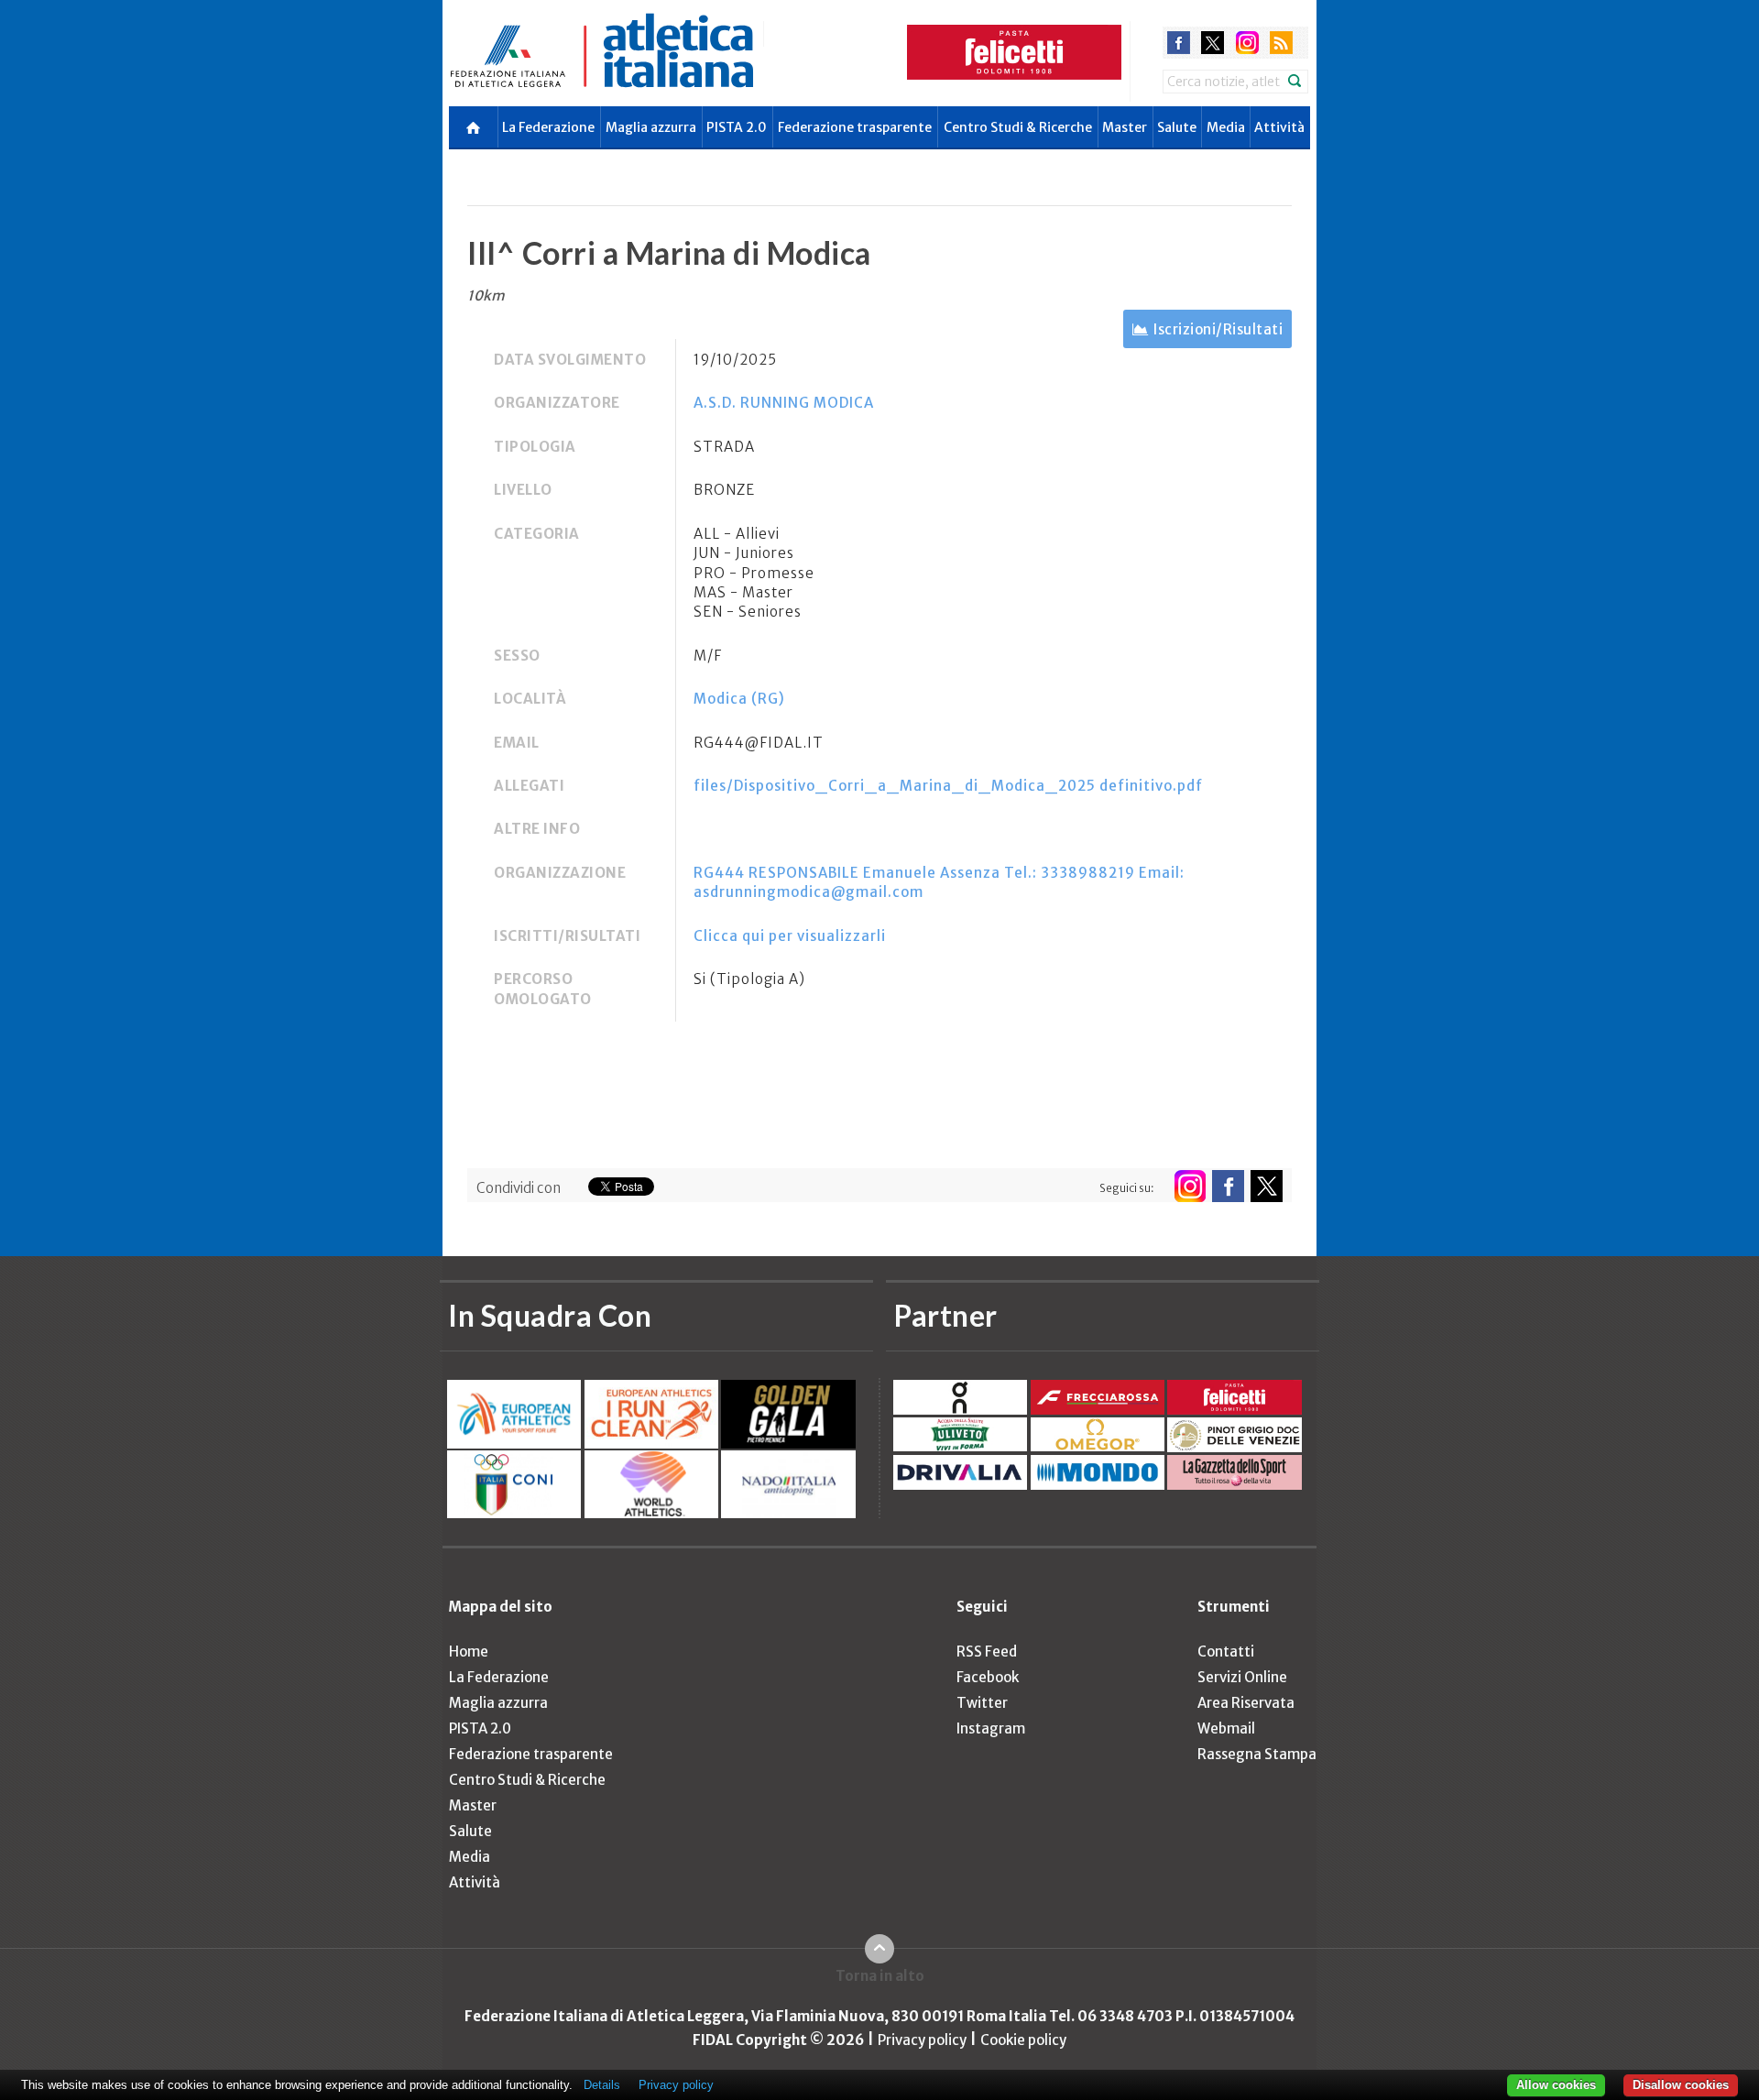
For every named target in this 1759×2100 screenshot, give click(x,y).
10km (486, 295)
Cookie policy (1023, 2040)
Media (1226, 127)
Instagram (991, 1728)
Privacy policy (922, 2040)
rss (1281, 43)
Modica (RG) (739, 699)
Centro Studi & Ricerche (1018, 127)
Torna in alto (880, 1976)
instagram (1247, 43)
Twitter (982, 1703)
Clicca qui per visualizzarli (790, 936)
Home (469, 1652)
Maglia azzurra (651, 127)
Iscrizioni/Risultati (1218, 329)
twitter (1213, 43)
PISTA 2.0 (737, 127)
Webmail (1226, 1728)
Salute (1177, 127)
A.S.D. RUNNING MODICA (784, 403)
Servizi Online (1242, 1677)
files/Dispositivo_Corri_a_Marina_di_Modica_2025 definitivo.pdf (948, 786)
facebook (1179, 43)
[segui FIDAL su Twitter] (1267, 1186)
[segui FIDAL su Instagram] (1190, 1186)
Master (1125, 127)
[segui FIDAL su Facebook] (1228, 1186)
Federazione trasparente (855, 127)
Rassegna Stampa (1257, 1754)
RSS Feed (987, 1652)
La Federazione (548, 127)
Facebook (988, 1677)
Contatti (1226, 1652)
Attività (1279, 127)
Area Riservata (1246, 1703)
